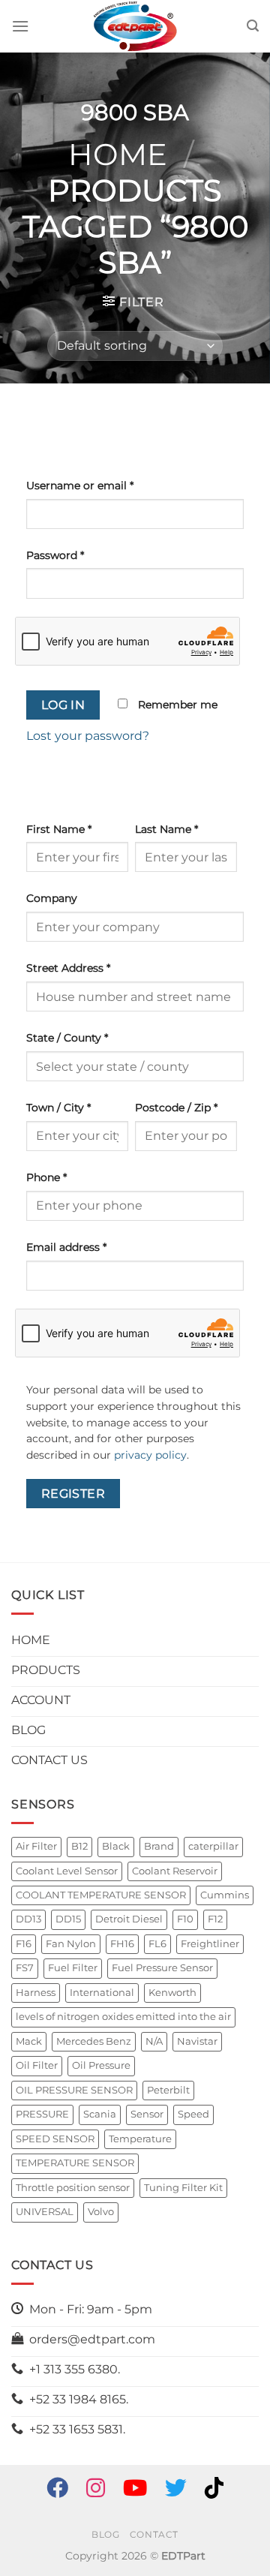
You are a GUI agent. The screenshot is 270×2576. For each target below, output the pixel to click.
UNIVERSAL (45, 2212)
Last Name (166, 829)
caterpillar (213, 1846)
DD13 (28, 1919)
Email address (66, 1247)
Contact (154, 2534)
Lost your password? (88, 736)
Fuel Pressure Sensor (162, 1968)
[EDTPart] (135, 26)
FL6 (157, 1944)
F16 (24, 1944)
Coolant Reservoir (175, 1871)
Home (118, 154)
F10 (185, 1919)
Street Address (68, 968)
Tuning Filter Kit (183, 2188)
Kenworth (172, 1993)
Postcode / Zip (176, 1108)
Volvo (101, 2212)
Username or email (80, 485)
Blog (105, 2534)
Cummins (225, 1895)
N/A (154, 2041)
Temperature (140, 2139)
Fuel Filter (73, 1968)
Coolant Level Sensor (67, 1871)
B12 (79, 1846)
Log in (63, 705)
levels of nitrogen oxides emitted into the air (123, 2017)
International (102, 1993)
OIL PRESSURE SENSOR (74, 2090)
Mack (29, 2041)
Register (73, 1494)
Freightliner (210, 1944)
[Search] (253, 26)
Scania (100, 2114)
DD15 (68, 1919)
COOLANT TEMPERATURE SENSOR (101, 1895)
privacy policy (150, 1455)
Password (55, 555)
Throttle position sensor (73, 2188)
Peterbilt (168, 2090)
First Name (59, 829)
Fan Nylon (71, 1944)
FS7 (25, 1968)
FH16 (122, 1944)
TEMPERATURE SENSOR (75, 2163)
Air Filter (36, 1846)
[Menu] (20, 26)
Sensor (147, 2114)
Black (116, 1846)
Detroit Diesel (129, 1919)
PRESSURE (42, 2114)
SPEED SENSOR (55, 2139)
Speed (193, 2114)
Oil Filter (37, 2065)
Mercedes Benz (94, 2041)
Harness (36, 1993)
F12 (215, 1919)
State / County (67, 1038)
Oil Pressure (101, 2065)
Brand (159, 1846)
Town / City (58, 1108)
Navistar (197, 2041)
